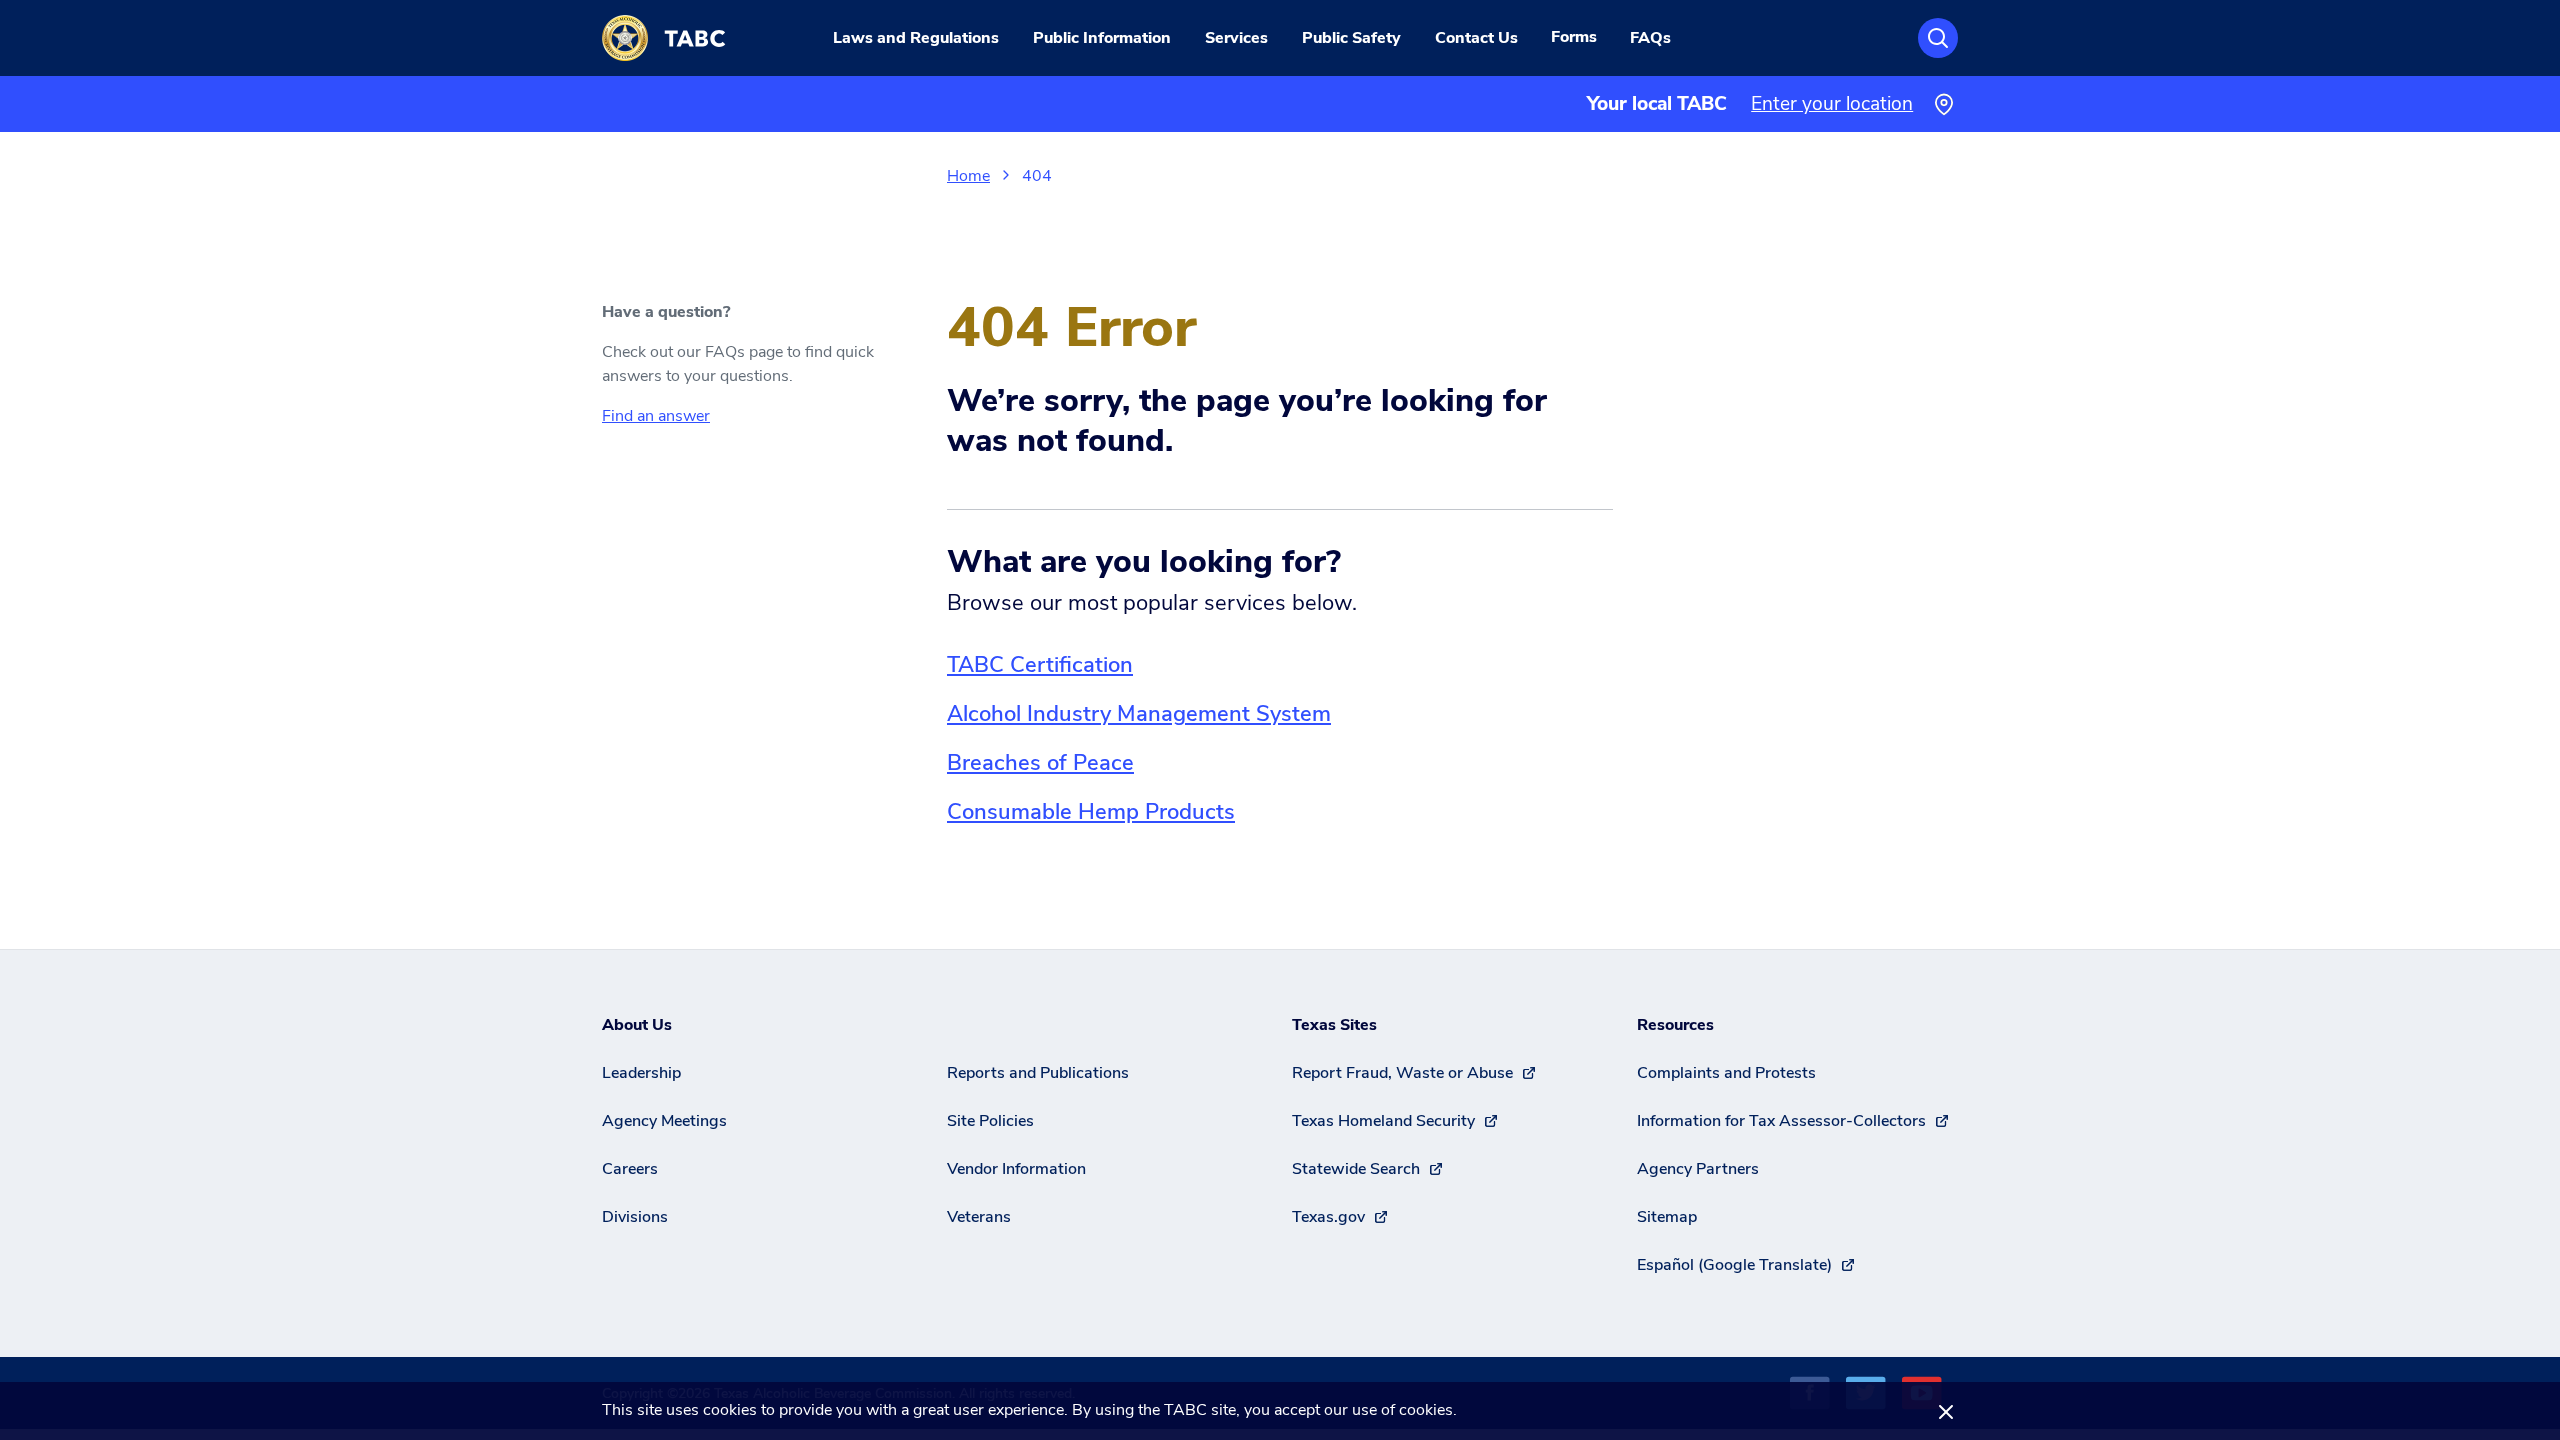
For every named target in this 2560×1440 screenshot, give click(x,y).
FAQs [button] (1650, 38)
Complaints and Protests (1726, 1073)
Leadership (641, 1073)
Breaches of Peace (1040, 763)
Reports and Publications (1038, 1073)
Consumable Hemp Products (1091, 812)
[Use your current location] (1943, 104)
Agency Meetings (664, 1121)
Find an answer (656, 416)
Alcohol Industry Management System (1139, 714)
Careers (630, 1169)
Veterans (979, 1217)
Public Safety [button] (1351, 38)
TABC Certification (1040, 665)
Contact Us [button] (1476, 38)
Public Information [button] (1102, 38)
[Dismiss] (1946, 1411)
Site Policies (990, 1121)
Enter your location (1832, 104)
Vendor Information (1016, 1169)
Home (968, 176)
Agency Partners (1698, 1169)
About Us (637, 1025)
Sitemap (1667, 1217)
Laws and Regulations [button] (916, 38)
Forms (1574, 37)
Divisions (635, 1217)
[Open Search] (1938, 38)
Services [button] (1236, 38)
